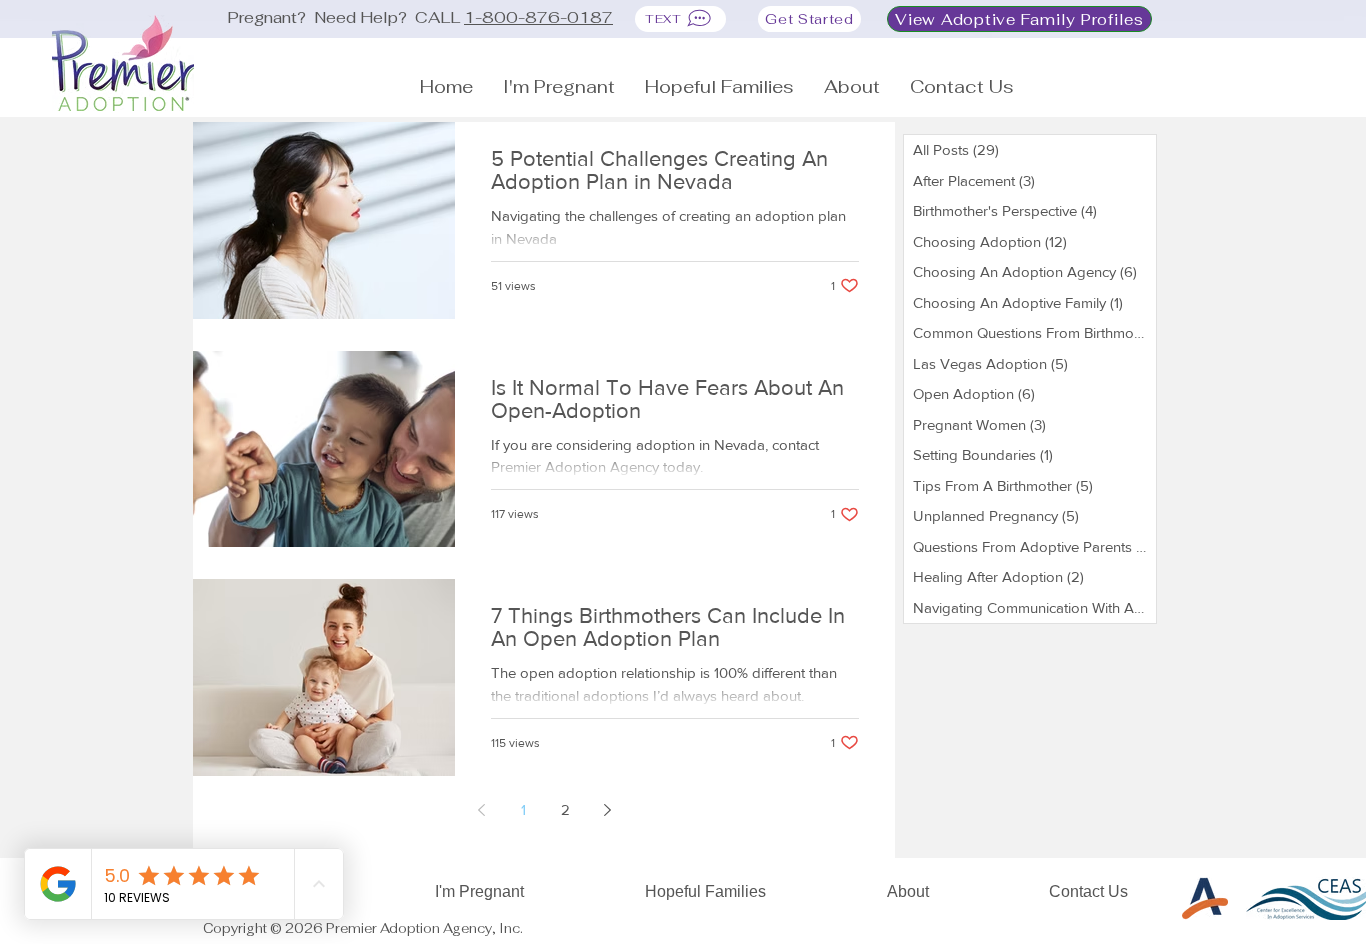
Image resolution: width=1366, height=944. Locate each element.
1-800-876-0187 (538, 17)
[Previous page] (481, 810)
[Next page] (607, 810)
